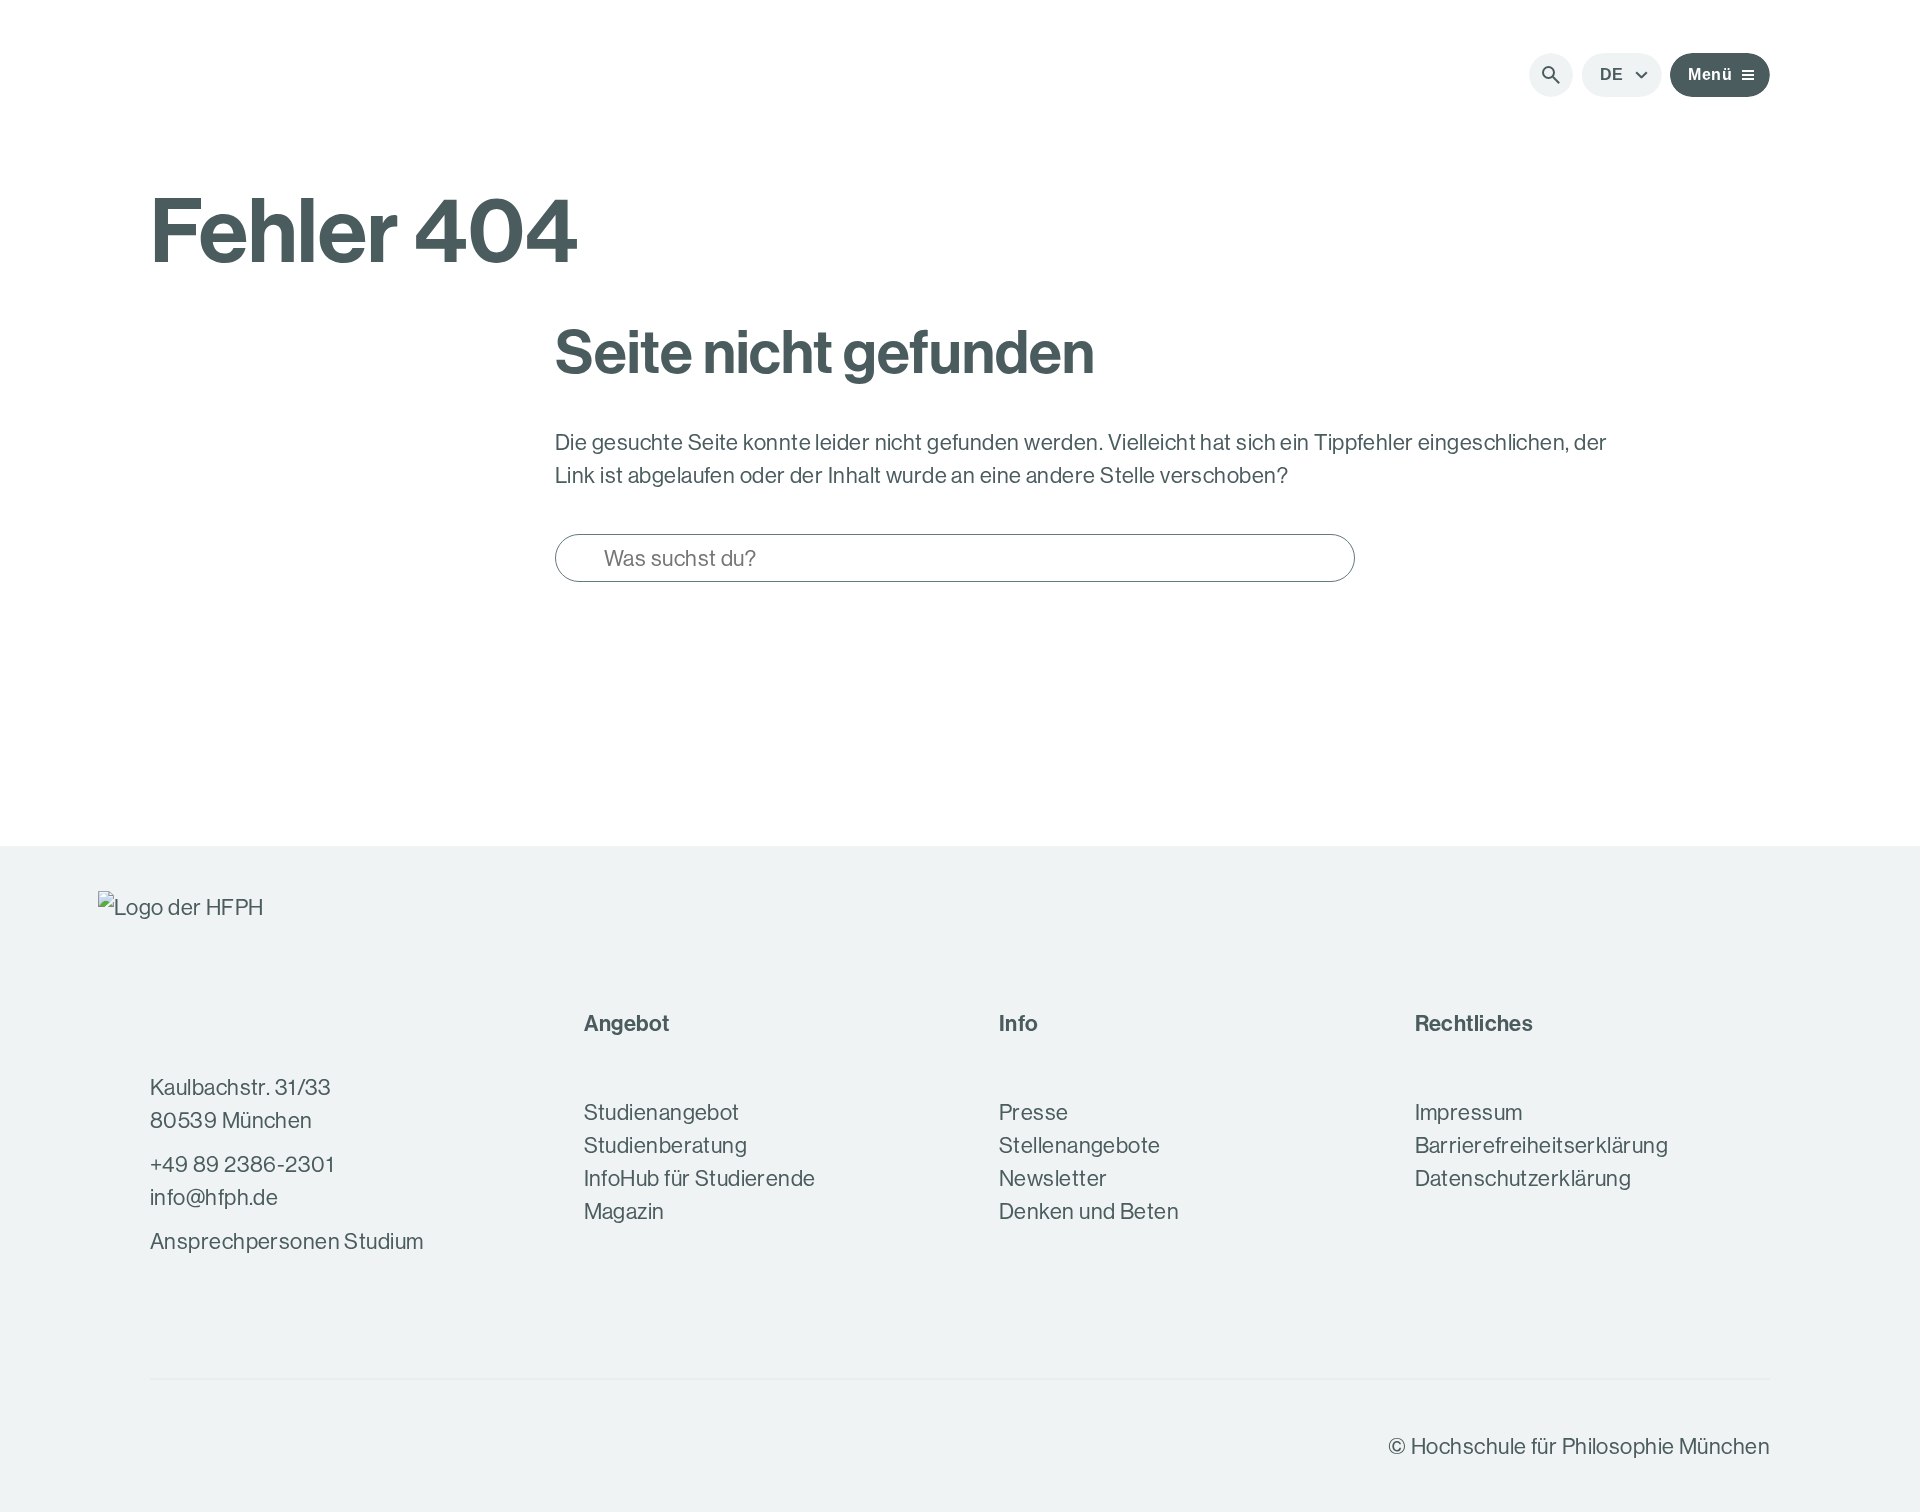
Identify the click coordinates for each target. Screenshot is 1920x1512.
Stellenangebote (1080, 1145)
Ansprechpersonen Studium (287, 1241)
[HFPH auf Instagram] (168, 1446)
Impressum (1469, 1112)
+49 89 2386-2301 (242, 1164)
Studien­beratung (666, 1145)
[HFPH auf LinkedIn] (272, 1446)
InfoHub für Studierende (700, 1178)
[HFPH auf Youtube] (220, 1446)
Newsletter (1053, 1178)
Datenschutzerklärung (1523, 1178)
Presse (1034, 1112)
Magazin (624, 1211)
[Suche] (1551, 75)
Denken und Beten (1089, 1211)
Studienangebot (662, 1112)
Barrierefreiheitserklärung (1541, 1145)
